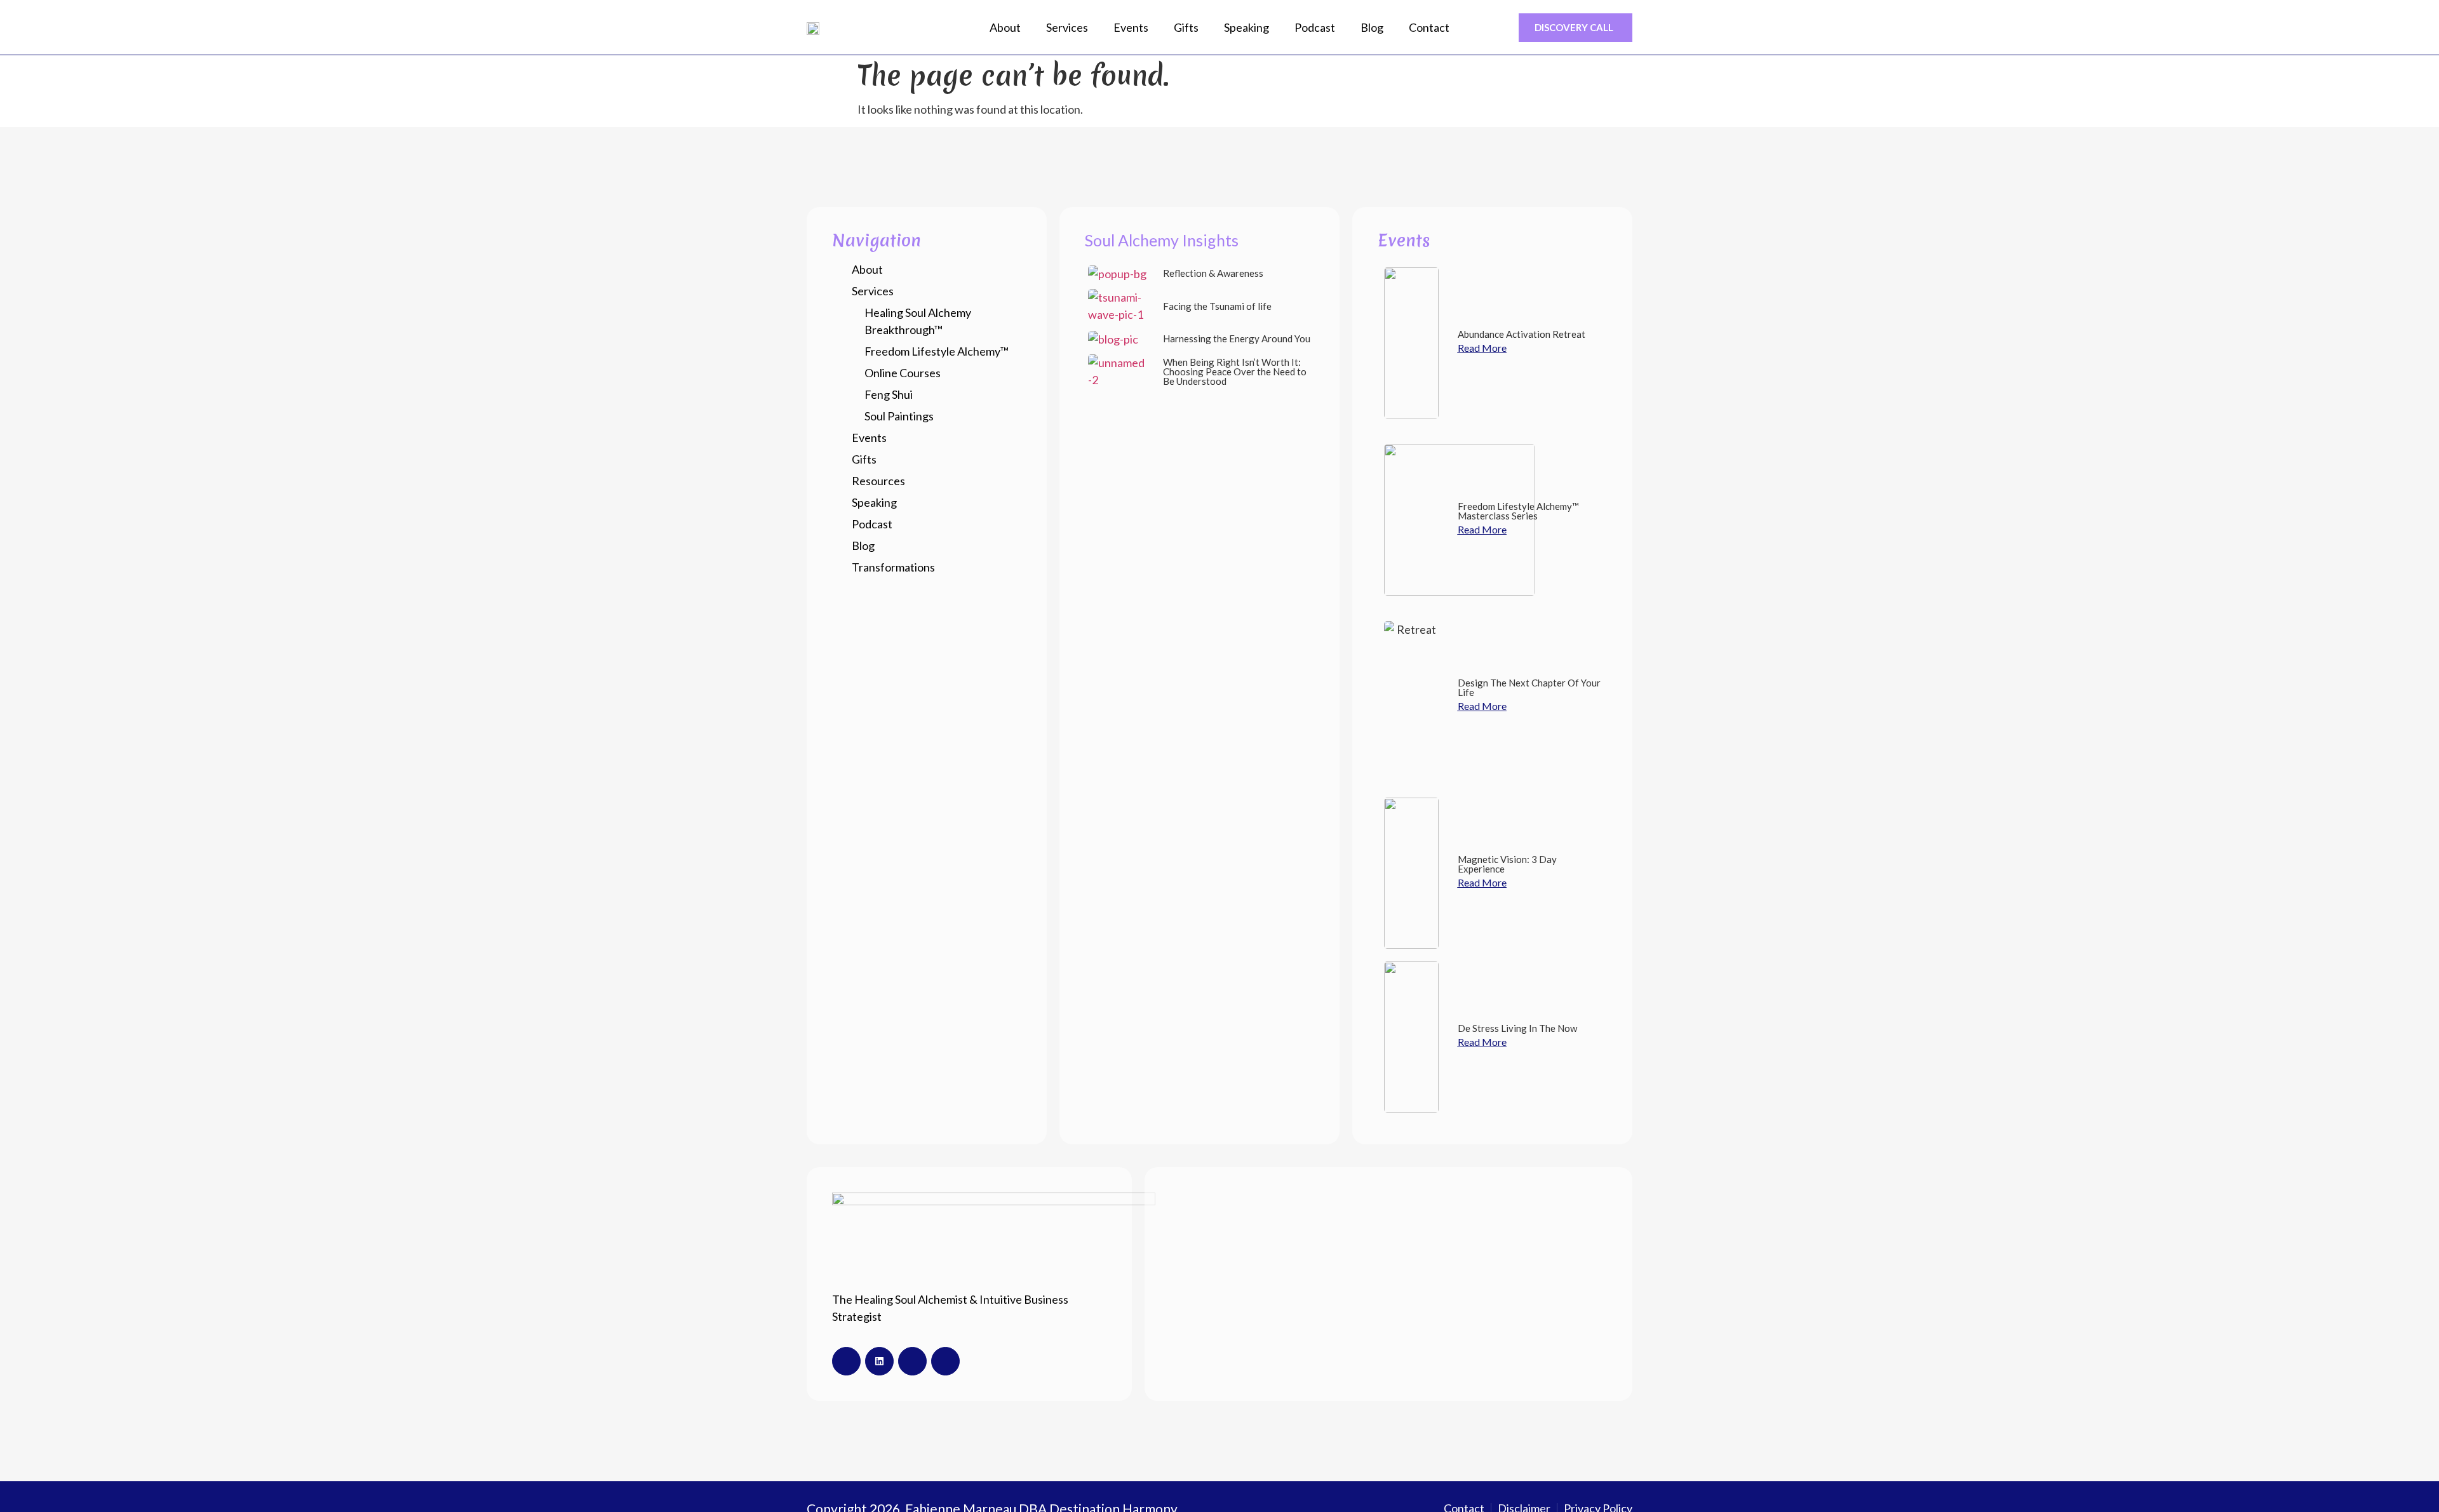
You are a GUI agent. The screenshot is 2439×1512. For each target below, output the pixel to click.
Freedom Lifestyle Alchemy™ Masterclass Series (1518, 511)
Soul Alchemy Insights (1162, 240)
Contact (1429, 27)
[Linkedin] (879, 1361)
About (1005, 27)
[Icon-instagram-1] (912, 1361)
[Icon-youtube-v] (945, 1361)
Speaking (1246, 27)
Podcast (1315, 27)
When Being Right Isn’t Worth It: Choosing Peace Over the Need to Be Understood (1235, 371)
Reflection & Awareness (1213, 273)
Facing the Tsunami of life (1217, 306)
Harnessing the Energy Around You (1237, 338)
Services (1067, 27)
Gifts (1186, 27)
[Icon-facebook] (846, 1361)
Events (1131, 27)
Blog (1372, 27)
